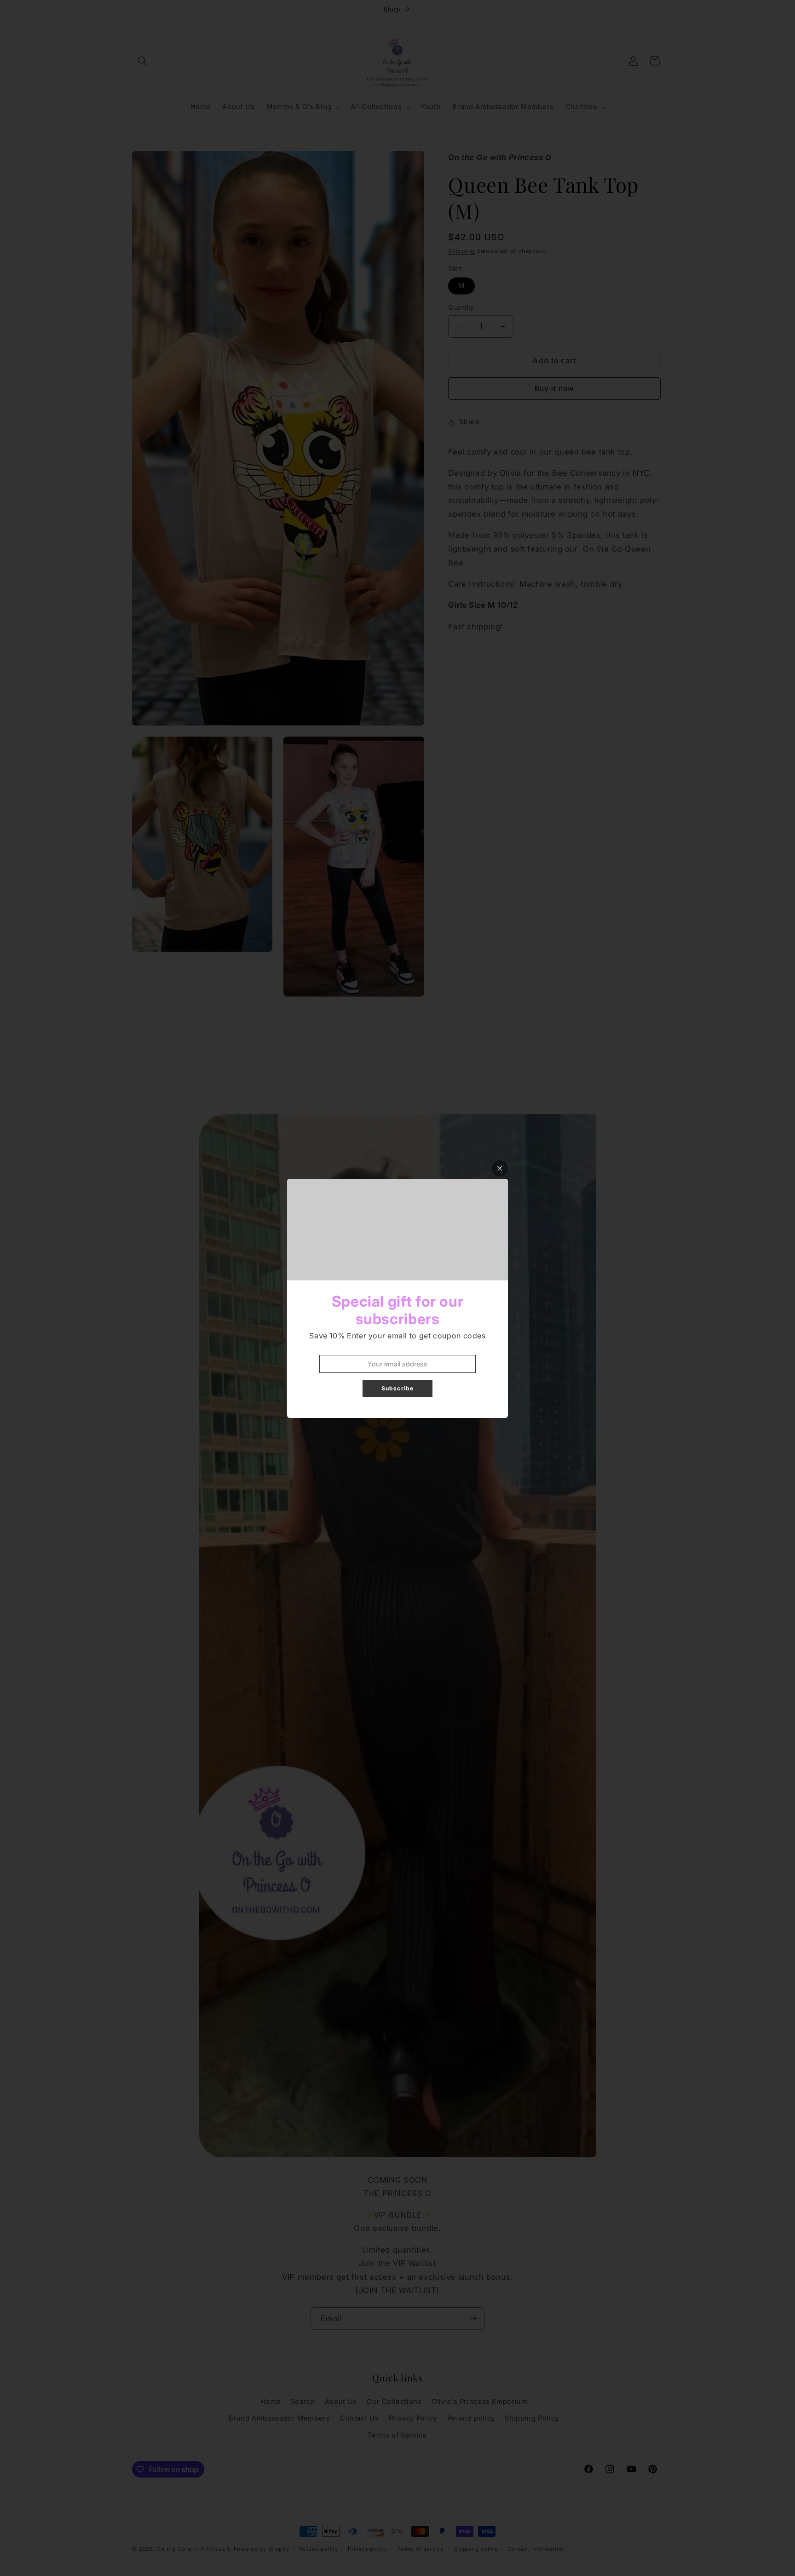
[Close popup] (500, 1168)
